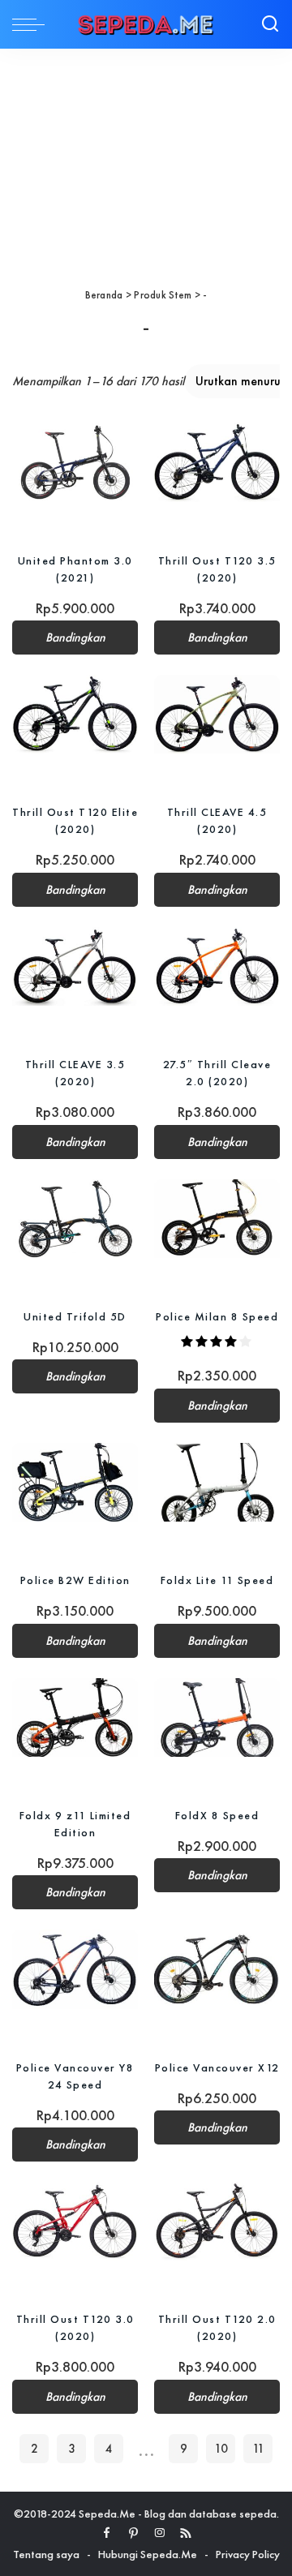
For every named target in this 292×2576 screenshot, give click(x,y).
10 (221, 2449)
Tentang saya (46, 2554)
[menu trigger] (32, 24)
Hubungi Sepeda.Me (148, 2554)
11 (258, 2449)
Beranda (104, 295)
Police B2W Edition (75, 1580)
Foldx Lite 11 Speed (217, 1580)
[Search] (270, 24)
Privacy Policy (248, 2554)
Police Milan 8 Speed (217, 1316)
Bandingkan (75, 638)
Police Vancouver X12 (217, 2067)
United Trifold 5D (75, 1316)
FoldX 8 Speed (217, 1815)
